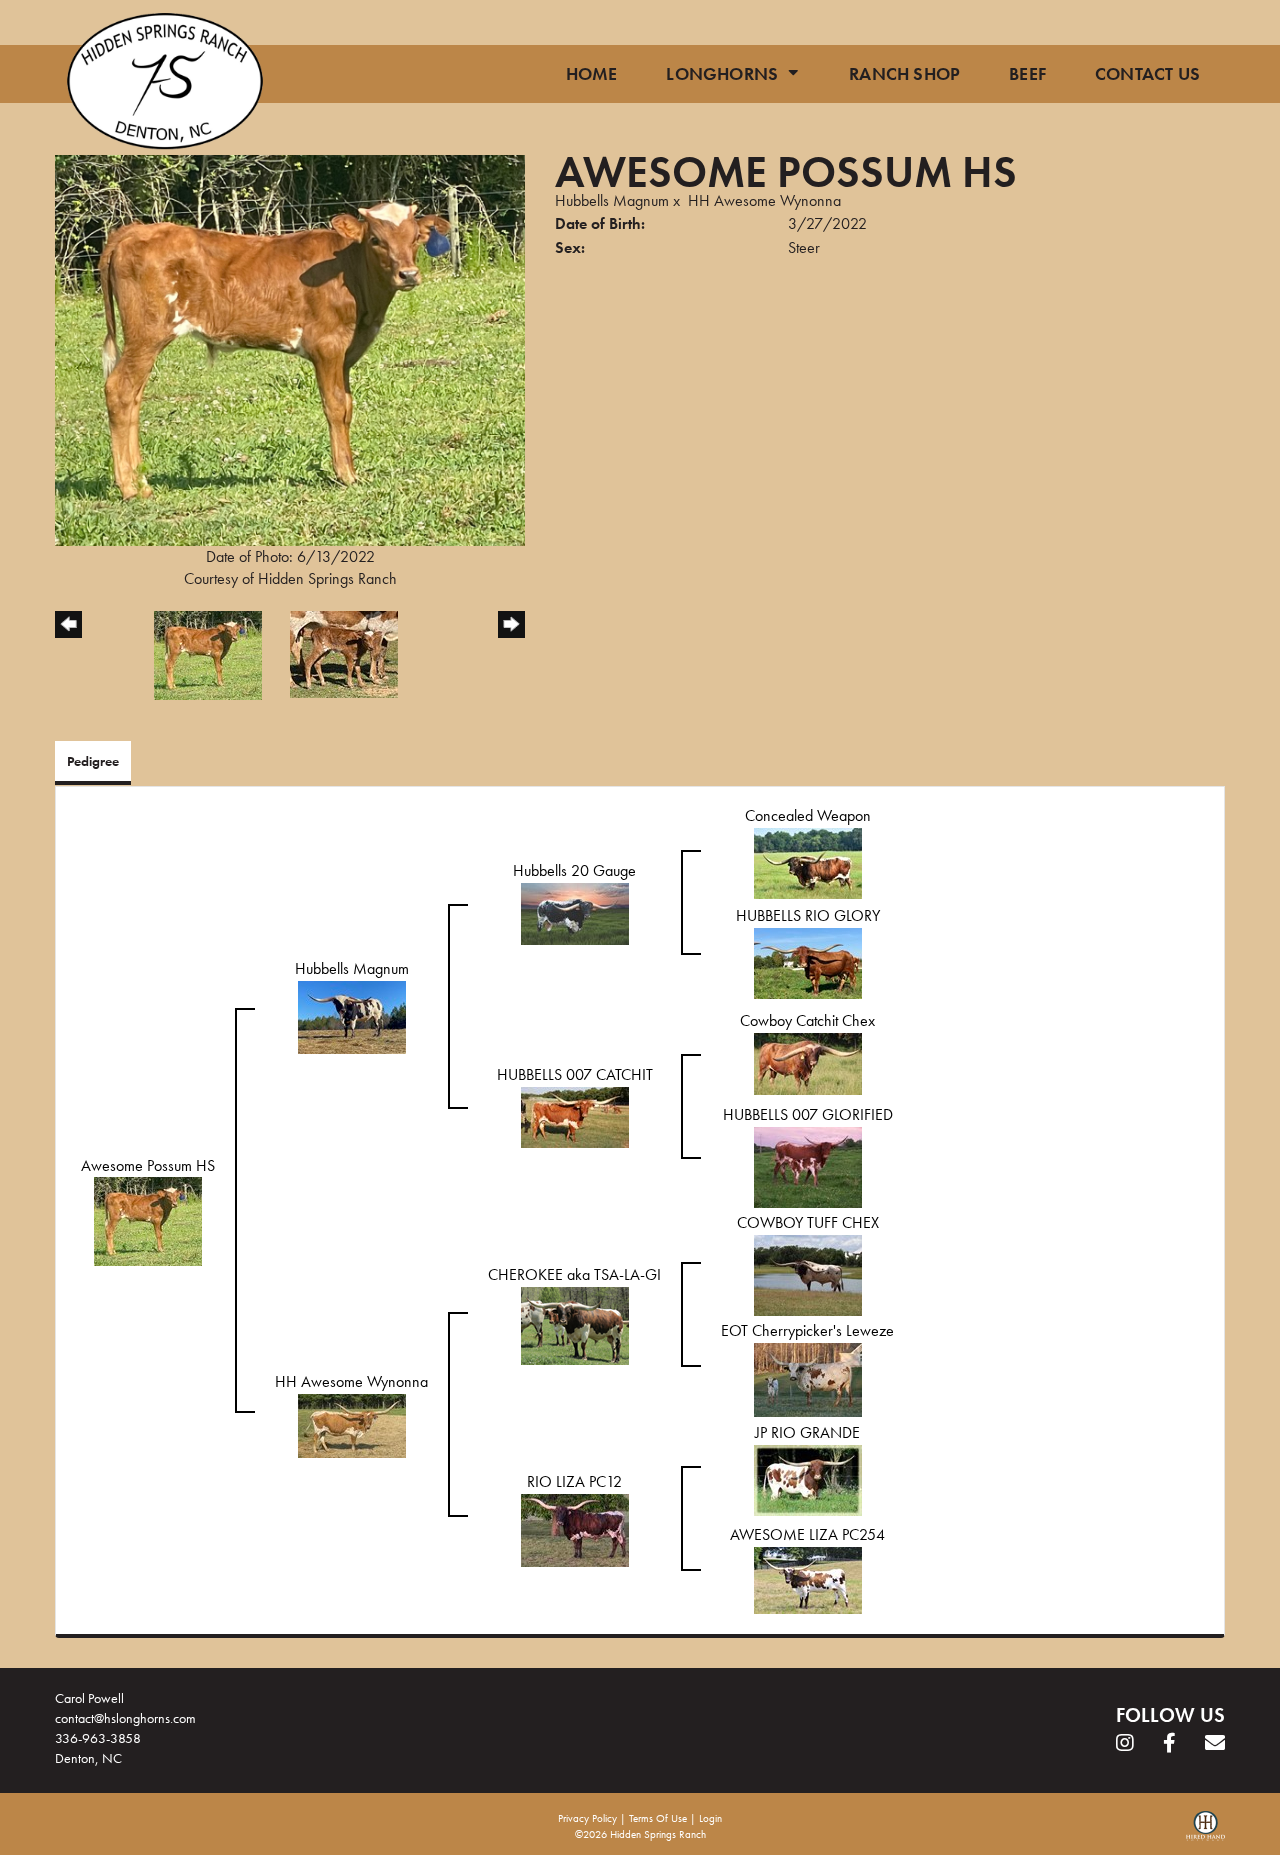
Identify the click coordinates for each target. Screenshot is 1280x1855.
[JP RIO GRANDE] (808, 1478)
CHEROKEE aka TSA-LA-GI (574, 1274)
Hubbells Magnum (612, 200)
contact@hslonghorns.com (125, 1718)
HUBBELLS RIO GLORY (808, 915)
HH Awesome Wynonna (764, 200)
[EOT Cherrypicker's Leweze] (808, 1377)
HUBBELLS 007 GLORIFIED (808, 1114)
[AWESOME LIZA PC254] (808, 1578)
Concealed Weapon (808, 815)
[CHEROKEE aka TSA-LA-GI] (575, 1323)
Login (710, 1818)
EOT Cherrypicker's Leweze (807, 1330)
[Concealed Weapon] (808, 861)
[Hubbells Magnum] (352, 1015)
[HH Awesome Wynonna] (352, 1423)
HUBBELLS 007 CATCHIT (575, 1074)
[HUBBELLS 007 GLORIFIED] (808, 1165)
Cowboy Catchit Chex (807, 1020)
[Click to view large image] (290, 348)
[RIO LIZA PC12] (575, 1528)
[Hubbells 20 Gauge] (575, 911)
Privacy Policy (587, 1818)
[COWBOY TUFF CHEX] (808, 1273)
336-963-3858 (98, 1738)
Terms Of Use (658, 1818)
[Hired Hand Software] (1205, 1833)
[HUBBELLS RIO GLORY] (808, 961)
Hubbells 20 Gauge (574, 870)
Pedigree (93, 761)
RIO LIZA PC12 (574, 1481)
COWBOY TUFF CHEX (808, 1222)
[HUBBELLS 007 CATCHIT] (575, 1115)
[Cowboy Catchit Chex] (808, 1061)
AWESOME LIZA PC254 (807, 1534)
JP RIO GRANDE (807, 1432)
